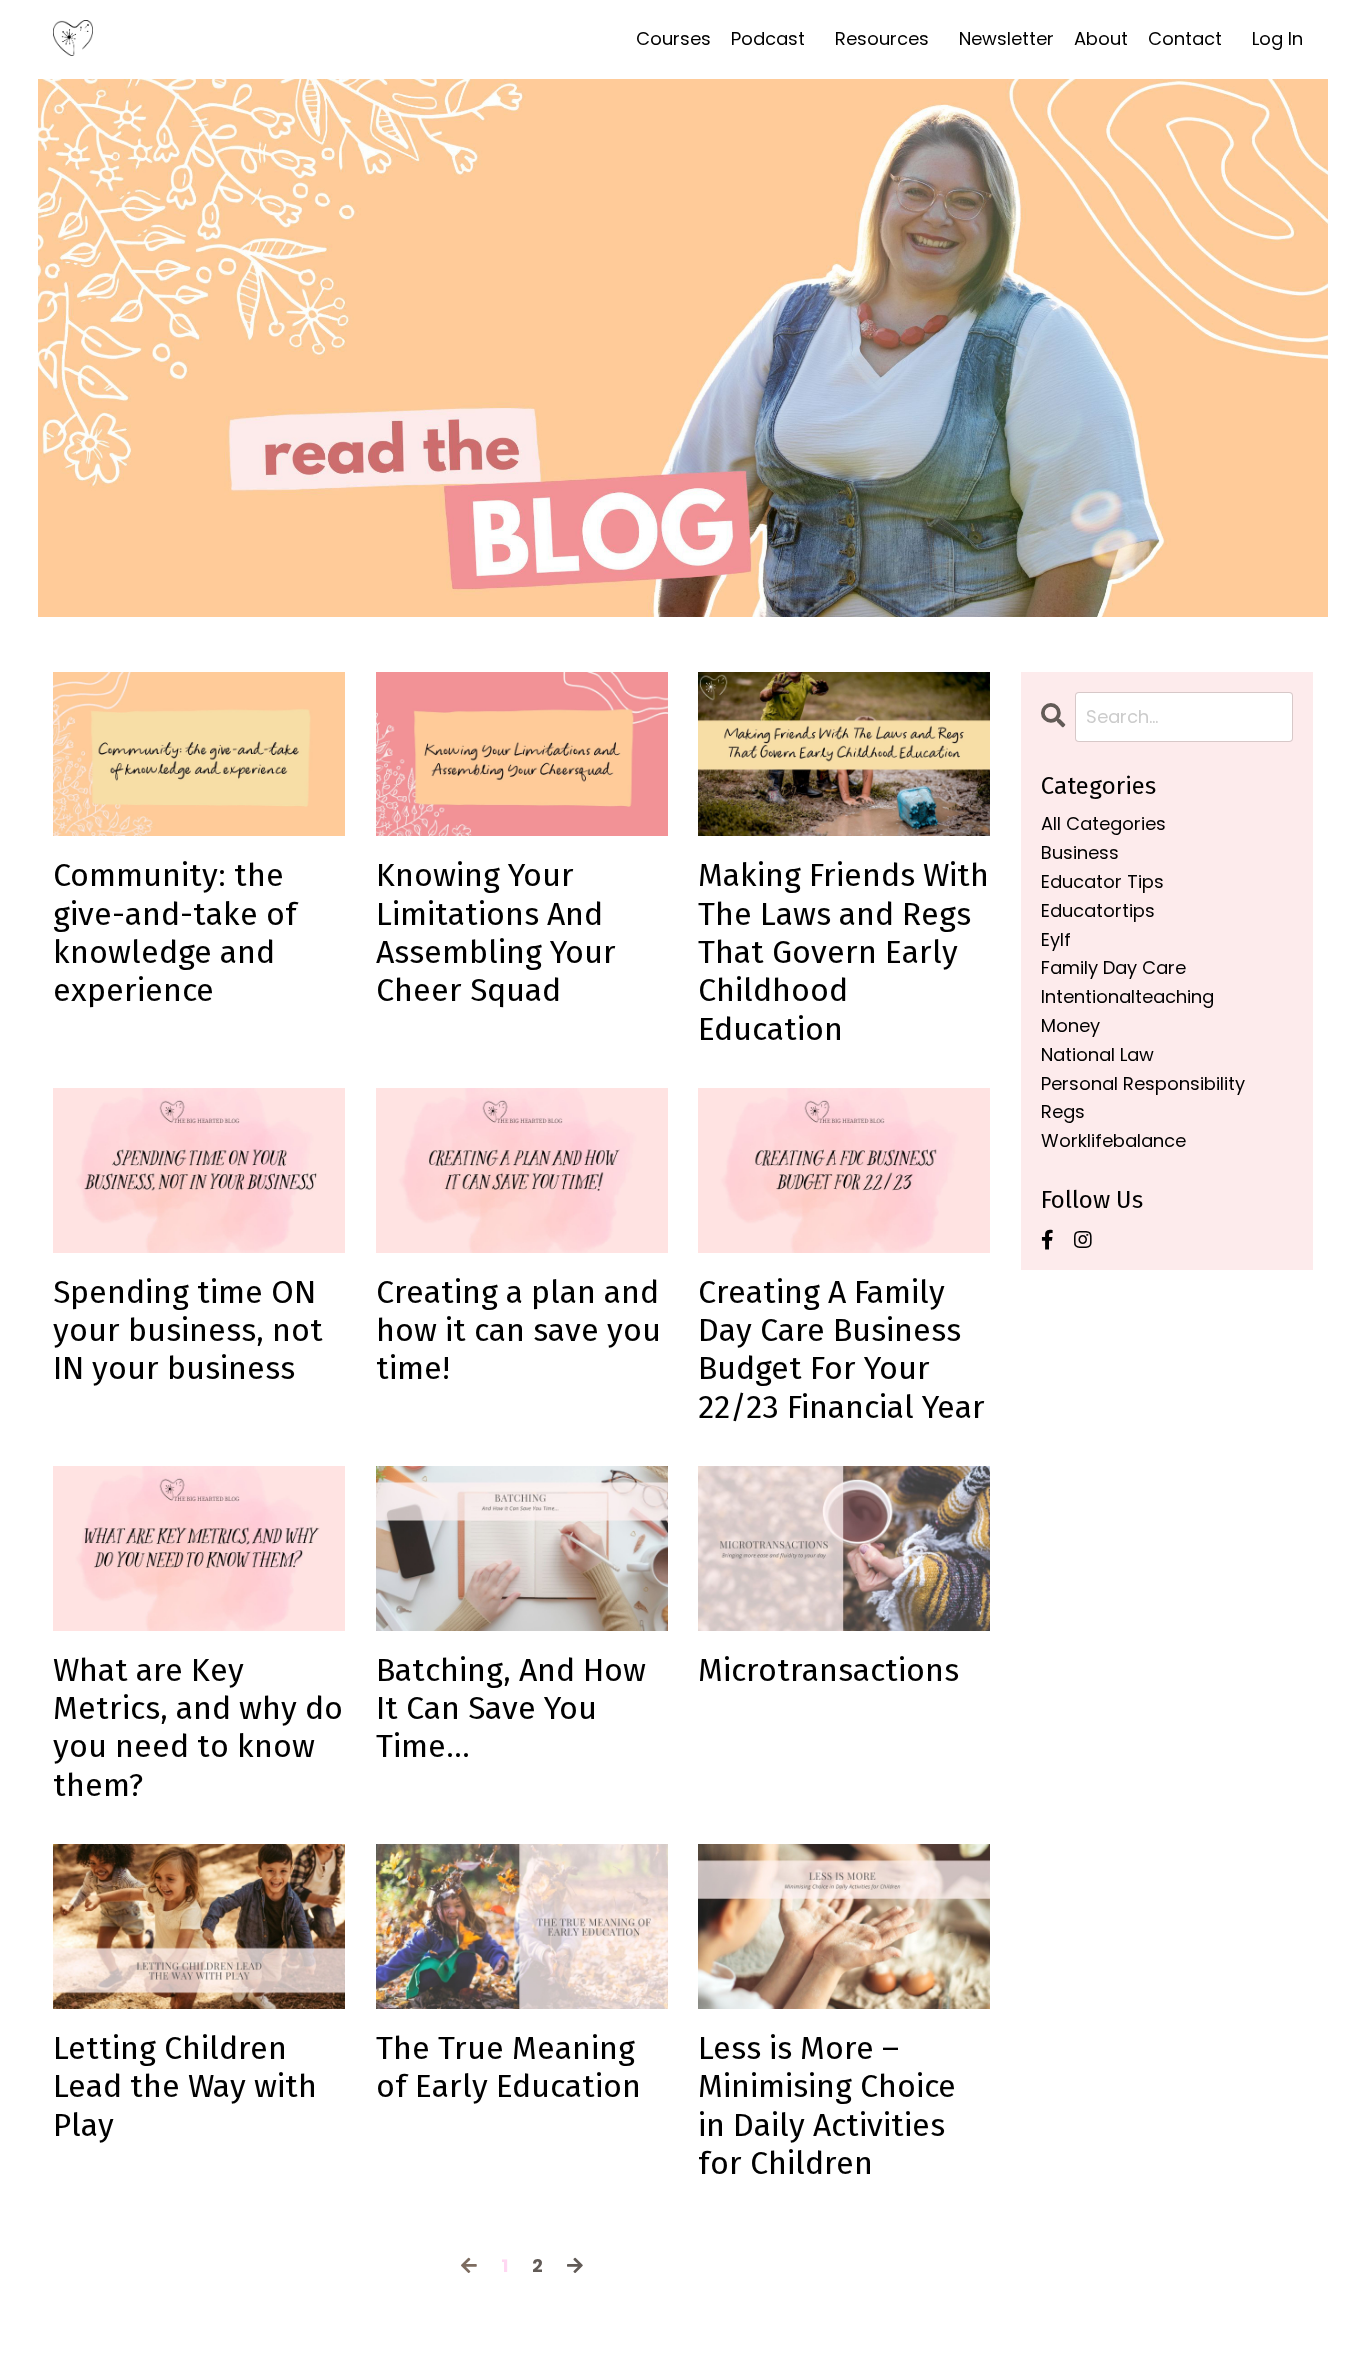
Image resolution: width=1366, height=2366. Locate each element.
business (1080, 852)
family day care (1113, 967)
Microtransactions (828, 1670)
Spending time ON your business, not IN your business (188, 1330)
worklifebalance (1113, 1140)
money (1070, 1025)
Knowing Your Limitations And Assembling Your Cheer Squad (496, 932)
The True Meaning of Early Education (508, 2067)
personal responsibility (1143, 1083)
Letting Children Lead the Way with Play (185, 2086)
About (1101, 38)
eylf (1056, 939)
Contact (1185, 38)
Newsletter (1006, 38)
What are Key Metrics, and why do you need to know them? (198, 1727)
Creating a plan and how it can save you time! (518, 1330)
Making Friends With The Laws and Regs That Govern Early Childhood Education (843, 952)
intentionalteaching (1127, 996)
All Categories (1103, 823)
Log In (1277, 38)
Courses (673, 38)
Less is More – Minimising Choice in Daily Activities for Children (827, 2105)
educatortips (1098, 910)
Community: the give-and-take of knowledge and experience (175, 932)
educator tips (1102, 881)
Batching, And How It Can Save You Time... (511, 1708)
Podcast (768, 38)
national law (1097, 1054)
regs (1063, 1111)
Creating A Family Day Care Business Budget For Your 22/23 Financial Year (841, 1349)
